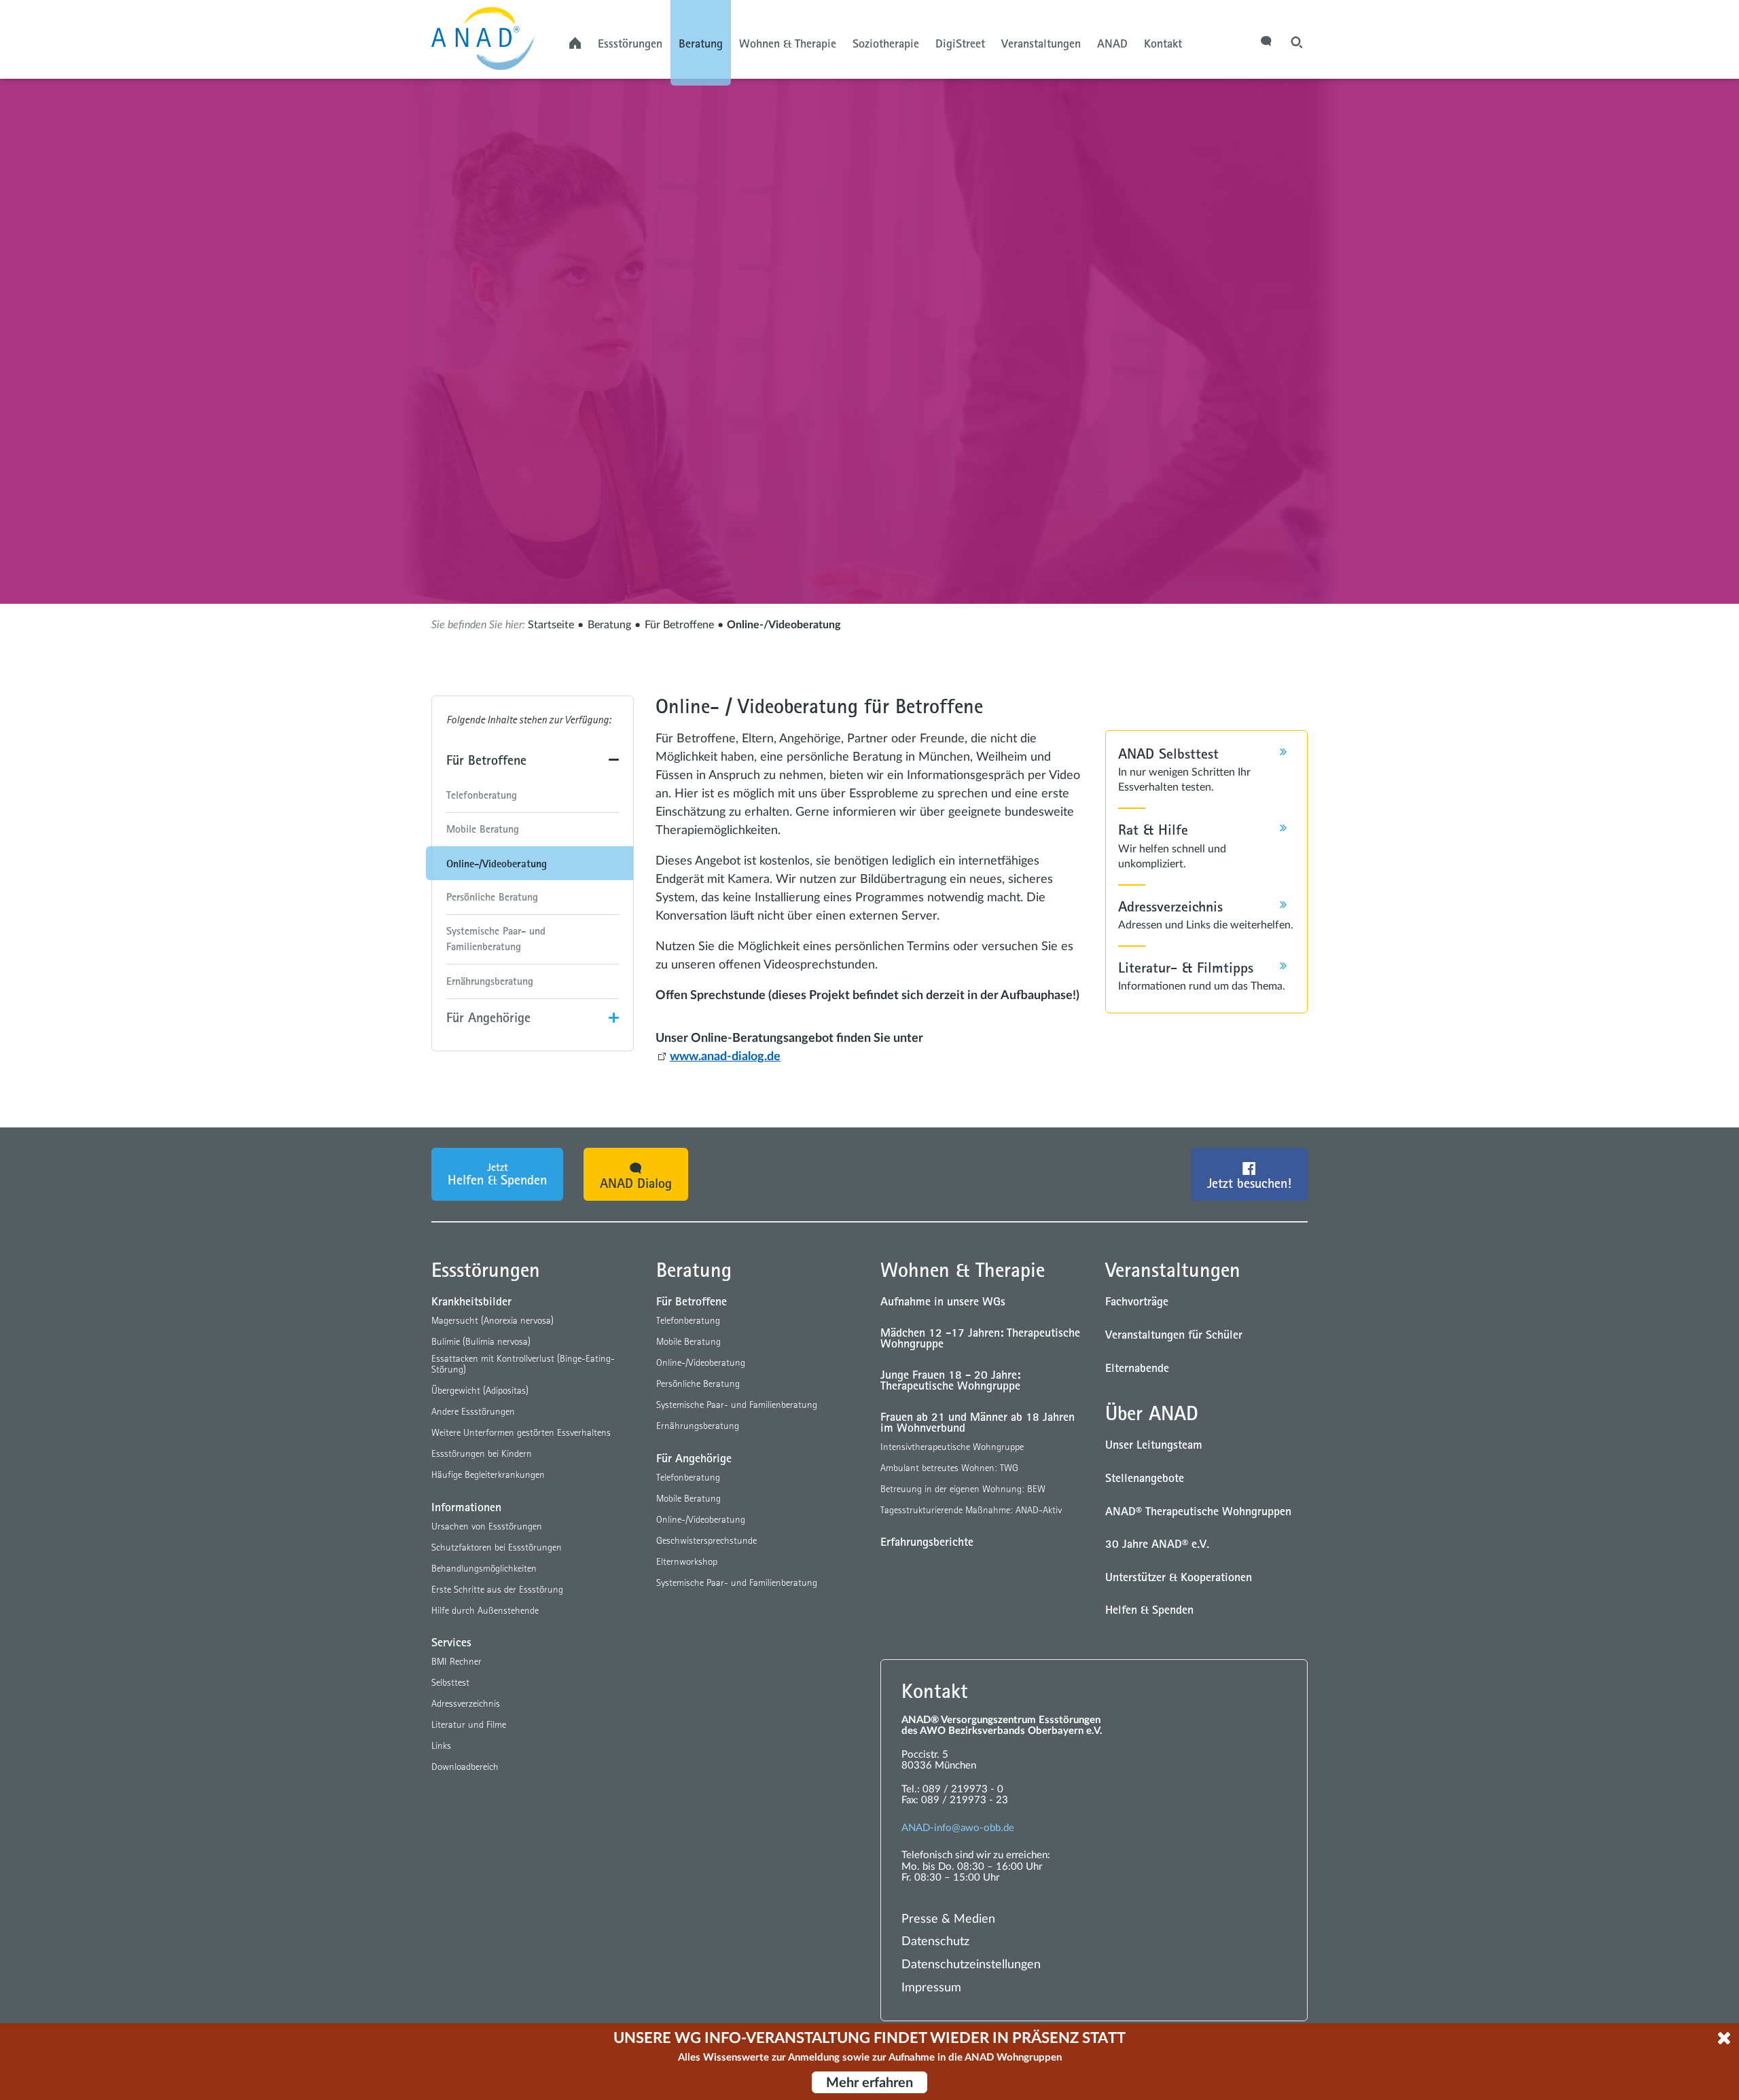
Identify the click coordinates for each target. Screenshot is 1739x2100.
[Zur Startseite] (496, 35)
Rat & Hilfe (1153, 829)
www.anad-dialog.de (725, 1057)
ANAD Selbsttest (1168, 753)
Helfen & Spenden (497, 1174)
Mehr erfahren (869, 2083)
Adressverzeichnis (1170, 906)
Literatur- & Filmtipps (1186, 967)
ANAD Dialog (636, 1183)
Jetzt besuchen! (1249, 1183)
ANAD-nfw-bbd (955, 1828)
